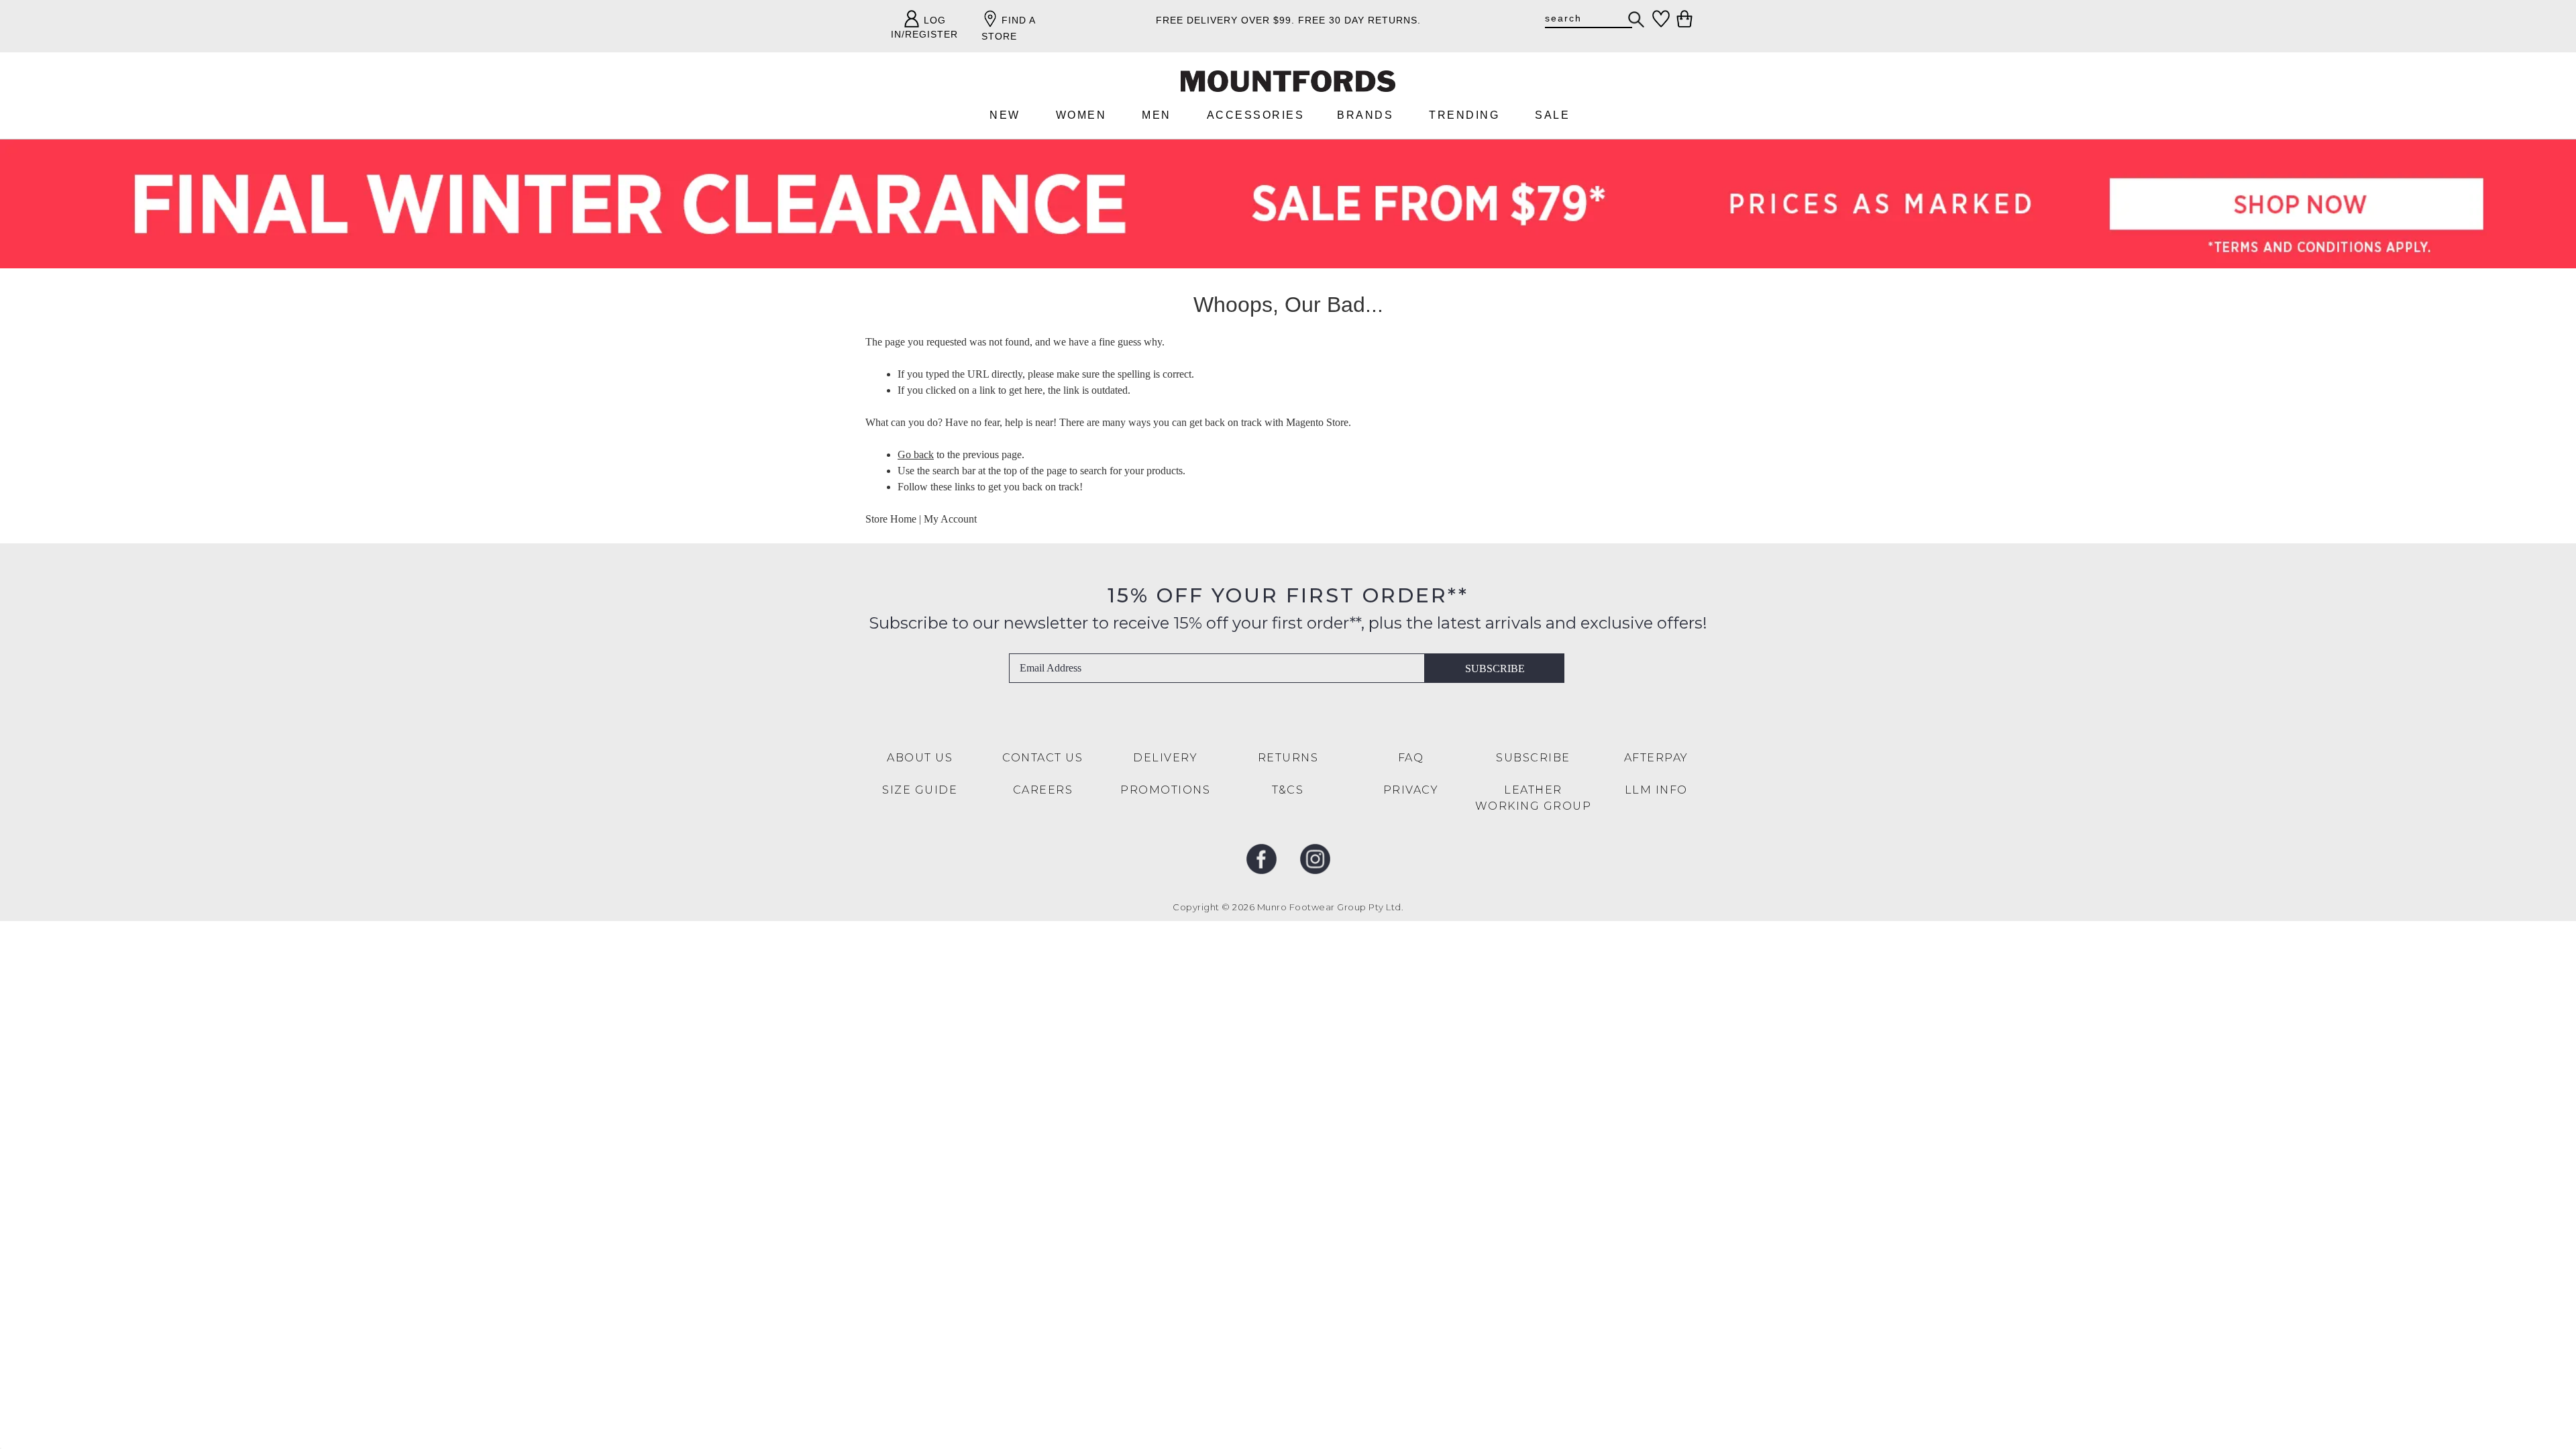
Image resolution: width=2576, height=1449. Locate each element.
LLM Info (1656, 790)
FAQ (1411, 758)
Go (1637, 19)
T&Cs (1288, 790)
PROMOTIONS (1165, 790)
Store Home (891, 519)
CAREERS (1043, 790)
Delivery (1165, 758)
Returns (1288, 758)
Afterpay (1656, 758)
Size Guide (920, 790)
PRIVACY (1411, 790)
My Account (950, 519)
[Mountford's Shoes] (1288, 82)
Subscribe (1495, 668)
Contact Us (1042, 758)
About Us (920, 758)
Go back (916, 454)
